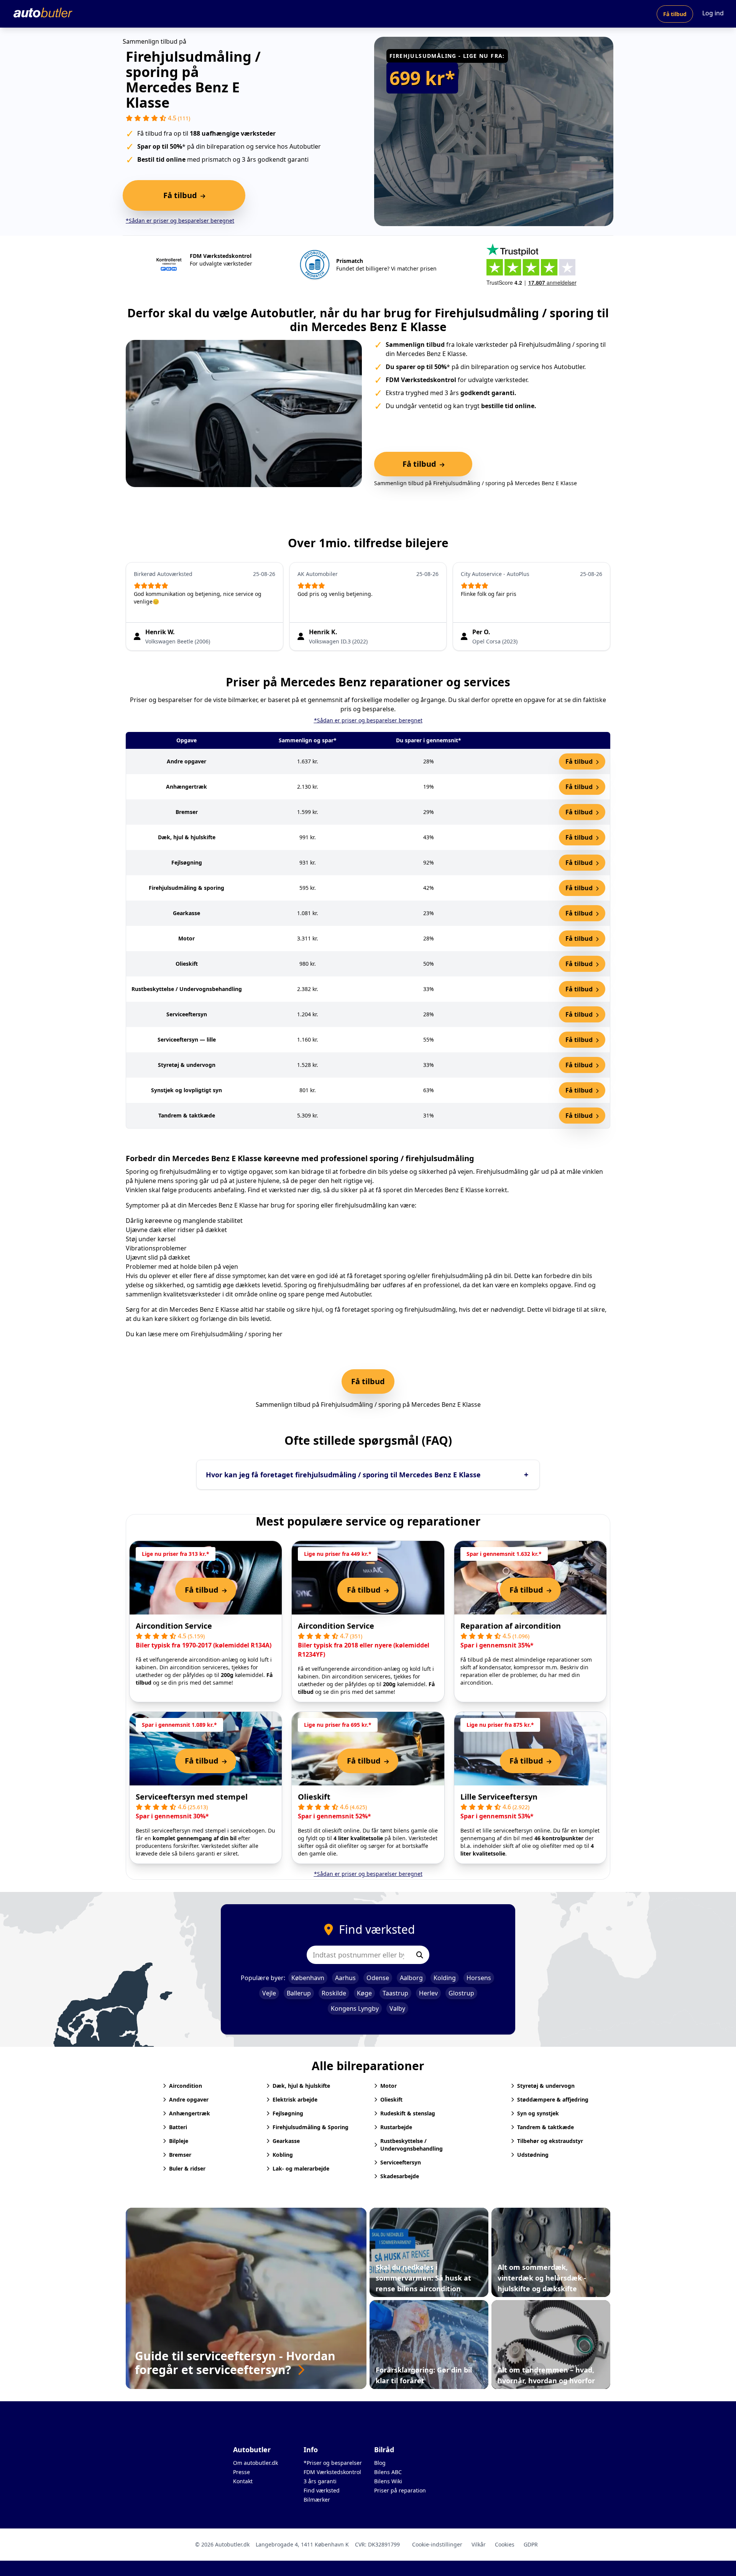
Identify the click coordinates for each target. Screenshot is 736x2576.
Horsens (479, 1978)
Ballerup (299, 1993)
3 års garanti (320, 2481)
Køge (364, 1993)
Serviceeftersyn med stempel (192, 1797)
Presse (242, 2472)
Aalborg (411, 1978)
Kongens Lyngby (355, 2008)
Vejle (269, 1993)
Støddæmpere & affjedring (553, 2099)
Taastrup (395, 1993)
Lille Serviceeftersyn (499, 1797)
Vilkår (479, 2544)
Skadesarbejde (400, 2176)
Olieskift (314, 1797)
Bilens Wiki (388, 2481)
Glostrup (461, 1993)
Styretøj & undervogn (546, 2086)
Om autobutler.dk (255, 2463)
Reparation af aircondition (511, 1626)
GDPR (531, 2544)
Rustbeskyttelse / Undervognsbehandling (412, 2145)
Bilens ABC (388, 2472)
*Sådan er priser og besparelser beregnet (180, 221)
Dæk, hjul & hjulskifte (301, 2086)
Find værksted (322, 2490)
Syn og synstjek (538, 2113)
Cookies (505, 2544)
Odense (378, 1978)
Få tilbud (675, 14)
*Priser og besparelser (333, 2463)
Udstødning (533, 2155)
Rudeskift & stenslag (408, 2113)
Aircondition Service (174, 1626)
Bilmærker (317, 2500)
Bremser (180, 2155)
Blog (380, 2463)
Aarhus (345, 1978)
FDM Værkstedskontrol (332, 2472)
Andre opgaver (189, 2099)
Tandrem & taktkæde (545, 2127)
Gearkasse (286, 2141)
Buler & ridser (187, 2168)
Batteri (178, 2127)
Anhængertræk (190, 2113)
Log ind (713, 13)
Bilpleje (179, 2141)
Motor (389, 2086)
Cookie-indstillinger (437, 2544)
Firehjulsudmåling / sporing (231, 1334)
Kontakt (243, 2481)
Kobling (283, 2155)
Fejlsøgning (288, 2113)
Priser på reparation (400, 2490)
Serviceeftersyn (401, 2162)
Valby (397, 2008)
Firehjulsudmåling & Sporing (310, 2127)
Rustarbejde (396, 2127)
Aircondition (186, 2086)
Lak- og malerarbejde (301, 2168)
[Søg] (420, 1955)
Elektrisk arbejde (295, 2099)
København (308, 1978)
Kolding (445, 1978)
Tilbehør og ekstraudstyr (550, 2141)
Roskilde (334, 1993)
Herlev (428, 1993)
